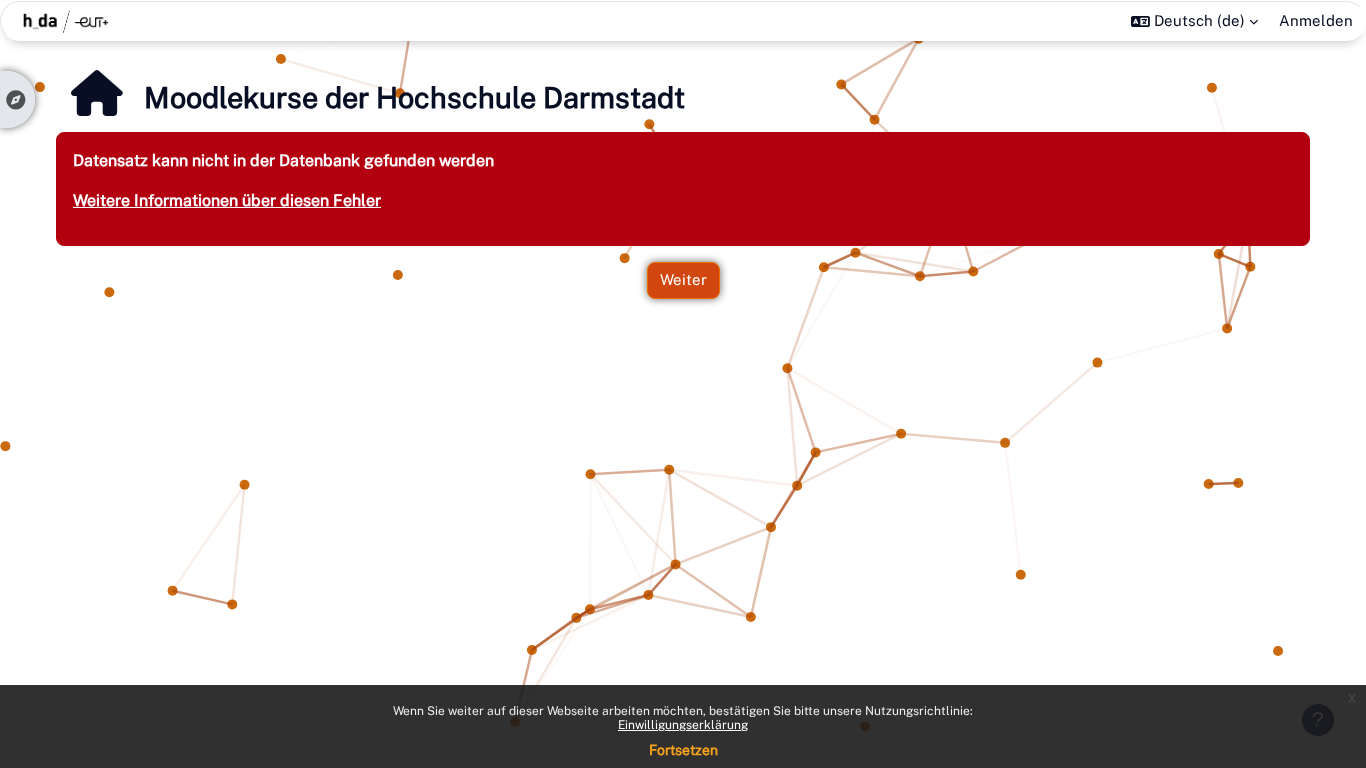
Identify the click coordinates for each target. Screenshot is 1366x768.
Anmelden (1316, 20)
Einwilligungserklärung (683, 725)
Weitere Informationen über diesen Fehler (227, 200)
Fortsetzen (683, 750)
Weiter (683, 279)
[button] (1194, 21)
